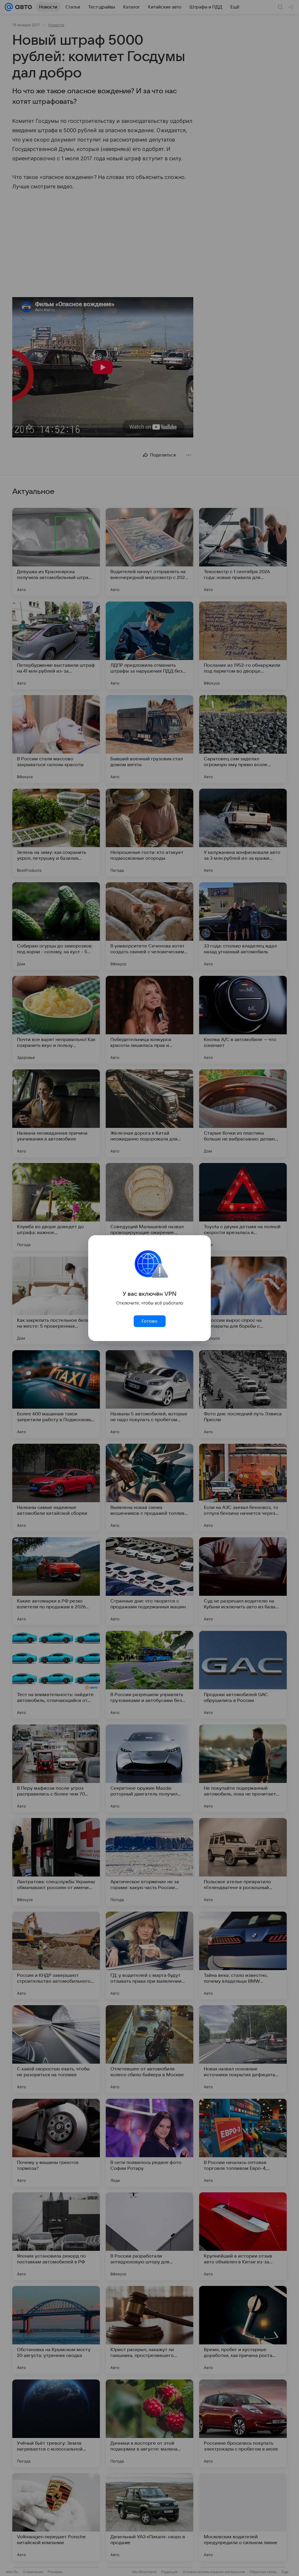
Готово (149, 1321)
